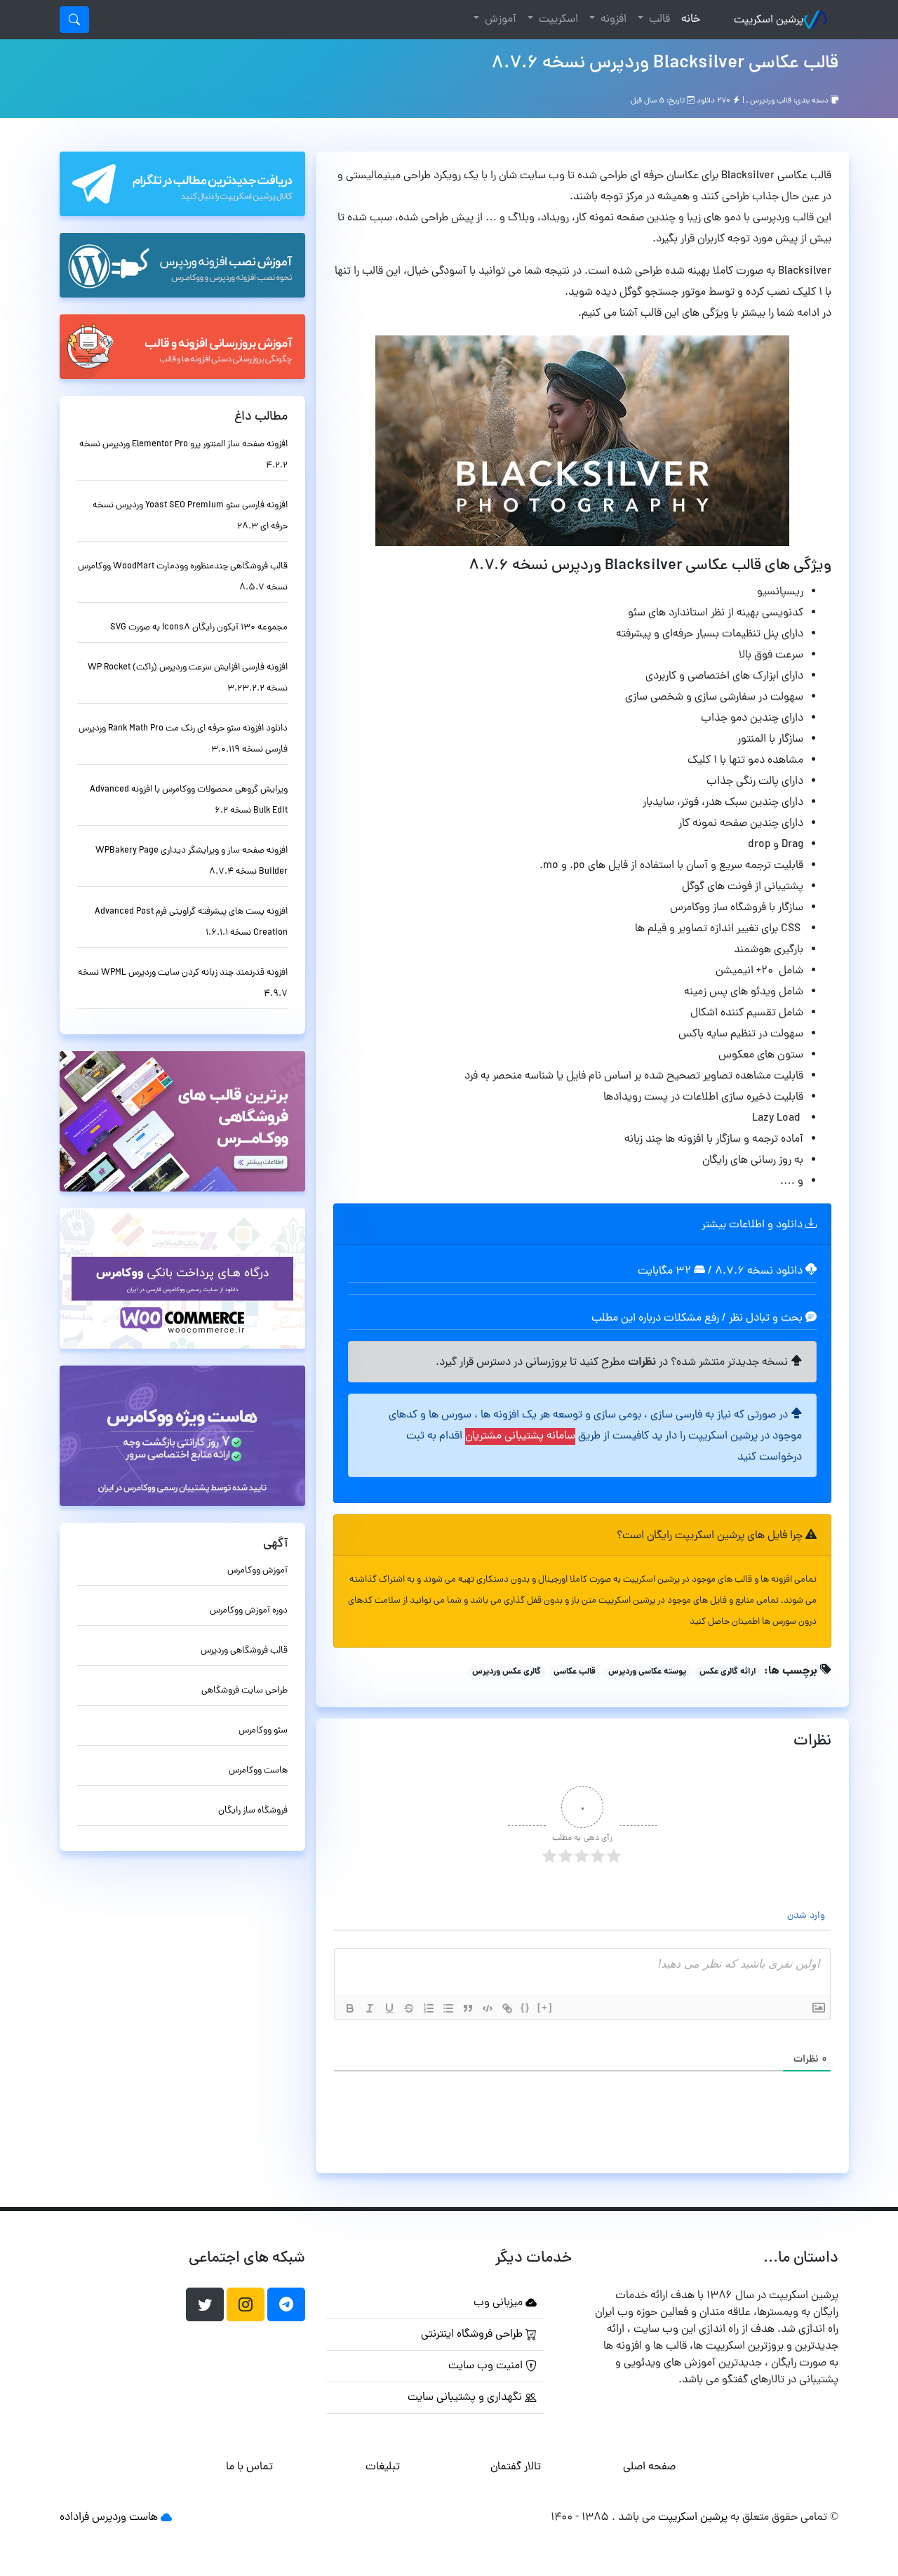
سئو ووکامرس (263, 1731)
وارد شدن (807, 1916)
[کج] (370, 2008)
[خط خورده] (409, 2008)
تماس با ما (249, 2467)
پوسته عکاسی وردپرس (647, 1672)
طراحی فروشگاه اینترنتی (473, 2335)
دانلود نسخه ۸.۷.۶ (759, 1272)
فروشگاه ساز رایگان (253, 1811)
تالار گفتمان (516, 2467)
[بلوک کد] (488, 2008)
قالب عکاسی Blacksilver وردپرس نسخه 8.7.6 (665, 64)
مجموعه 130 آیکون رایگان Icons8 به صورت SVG (199, 628)
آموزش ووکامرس (257, 1571)
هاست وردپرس (125, 2518)
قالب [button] (658, 20)
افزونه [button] (612, 20)
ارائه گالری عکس (728, 1672)
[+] (545, 2007)
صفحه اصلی (649, 2467)
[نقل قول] (468, 2008)
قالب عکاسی (575, 1672)
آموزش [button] (499, 20)
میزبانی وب (500, 2303)
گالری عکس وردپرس (507, 1672)
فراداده (74, 2518)
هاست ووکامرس (258, 1771)
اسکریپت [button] (557, 20)
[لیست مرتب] (429, 2008)
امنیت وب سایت (487, 2366)
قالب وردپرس (771, 101)
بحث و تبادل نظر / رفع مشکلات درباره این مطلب (698, 1319)
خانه (688, 19)
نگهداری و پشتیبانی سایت (466, 2398)
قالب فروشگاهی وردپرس (244, 1651)
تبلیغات (383, 2467)
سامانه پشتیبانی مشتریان (520, 1436)
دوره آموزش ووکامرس (249, 1611)
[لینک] (507, 2008)
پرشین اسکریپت (769, 20)
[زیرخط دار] (389, 2008)
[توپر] (350, 2008)
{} (525, 2007)
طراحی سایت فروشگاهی (244, 1691)
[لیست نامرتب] (448, 2008)
